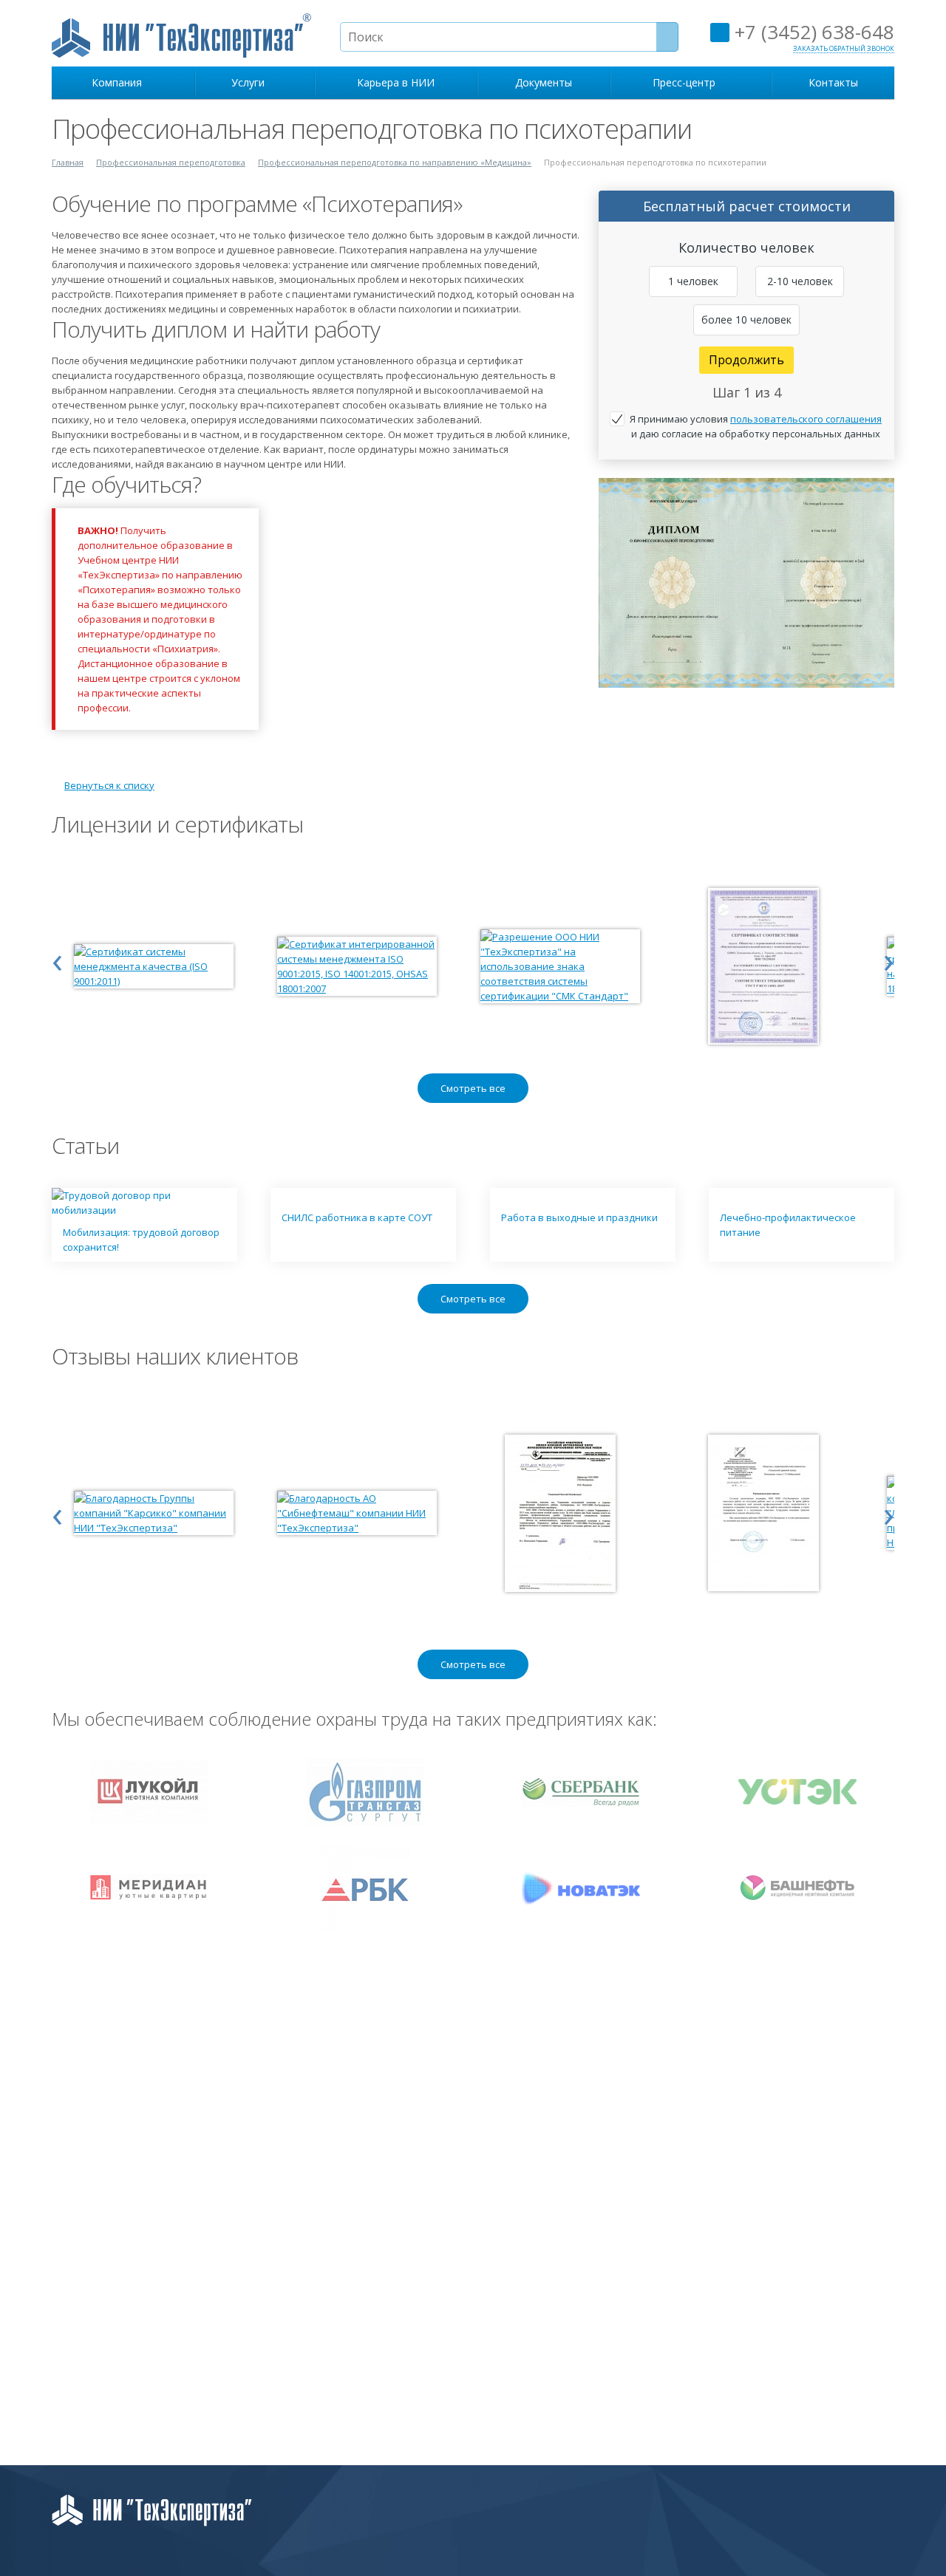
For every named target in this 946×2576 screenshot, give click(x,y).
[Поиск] (667, 37)
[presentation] (57, 959)
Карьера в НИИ (396, 82)
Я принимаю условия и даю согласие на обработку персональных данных (756, 426)
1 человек (693, 281)
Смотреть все (473, 1088)
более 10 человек (746, 320)
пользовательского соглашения (806, 419)
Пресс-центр (687, 82)
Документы (544, 82)
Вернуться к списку (109, 785)
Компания (120, 82)
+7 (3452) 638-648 (812, 32)
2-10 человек (800, 281)
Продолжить (746, 360)
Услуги (251, 82)
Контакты (833, 82)
